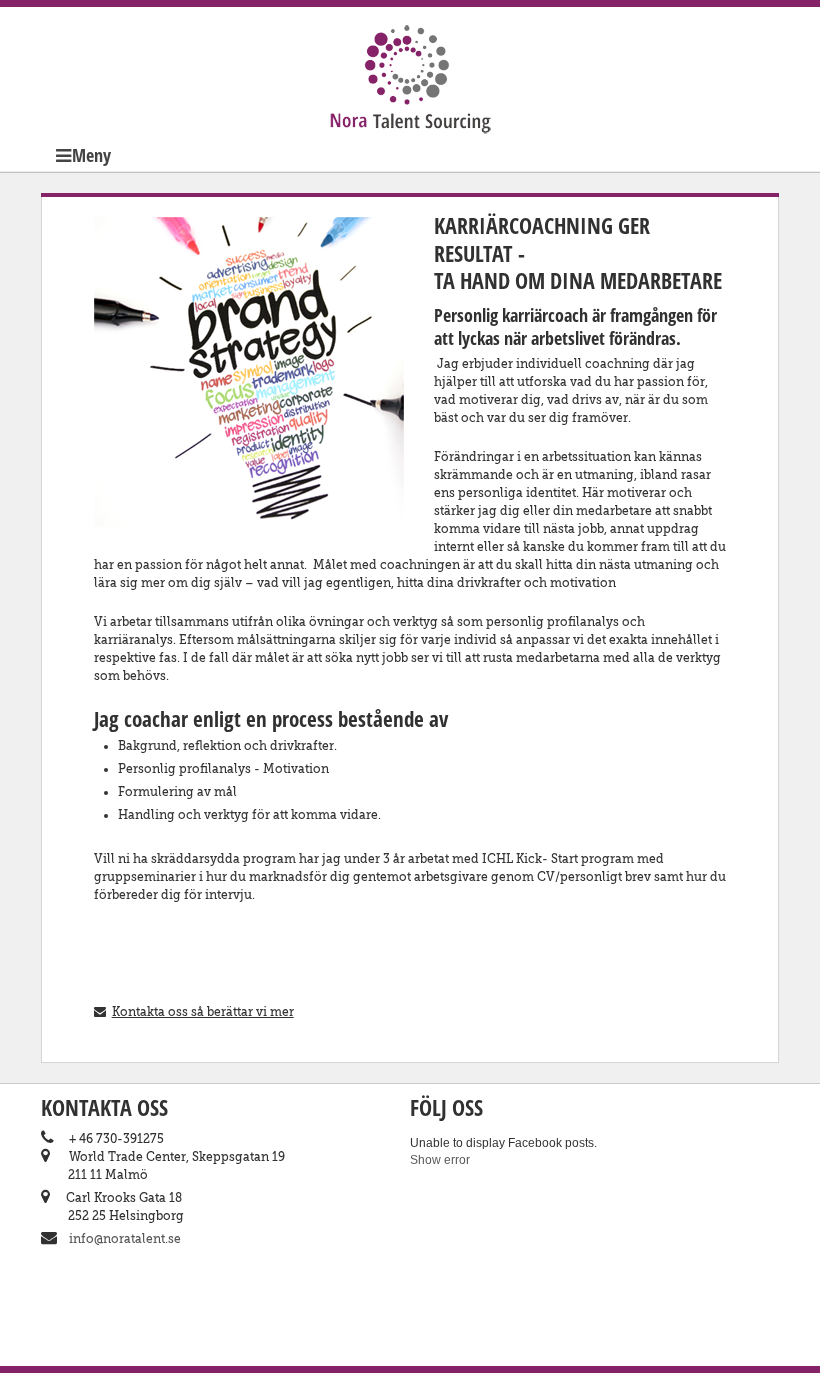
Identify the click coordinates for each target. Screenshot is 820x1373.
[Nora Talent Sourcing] (410, 103)
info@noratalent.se (125, 1239)
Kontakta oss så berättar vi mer (203, 1012)
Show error (440, 1160)
